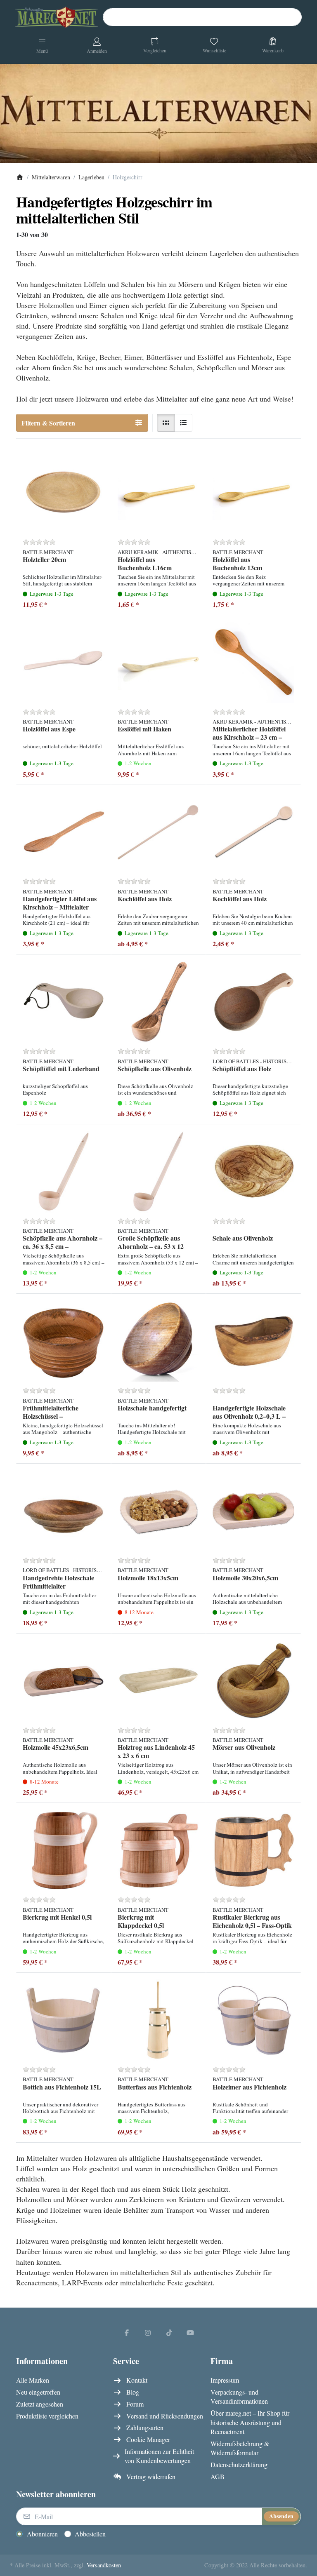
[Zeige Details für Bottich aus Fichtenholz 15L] (64, 2020)
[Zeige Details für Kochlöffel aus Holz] (158, 832)
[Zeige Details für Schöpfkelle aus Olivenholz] (158, 1002)
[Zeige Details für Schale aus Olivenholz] (253, 1172)
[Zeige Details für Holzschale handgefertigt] (158, 1341)
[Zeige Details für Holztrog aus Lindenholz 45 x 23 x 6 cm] (158, 1681)
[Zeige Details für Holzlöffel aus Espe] (64, 663)
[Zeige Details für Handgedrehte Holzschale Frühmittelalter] (64, 1511)
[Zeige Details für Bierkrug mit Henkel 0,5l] (64, 1850)
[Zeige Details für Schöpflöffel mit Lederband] (64, 1002)
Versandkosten (104, 2565)
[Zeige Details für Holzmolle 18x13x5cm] (158, 1511)
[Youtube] (191, 2332)
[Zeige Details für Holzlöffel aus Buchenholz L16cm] (158, 493)
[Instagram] (148, 2332)
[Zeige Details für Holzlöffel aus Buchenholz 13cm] (253, 493)
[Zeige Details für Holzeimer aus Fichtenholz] (253, 2020)
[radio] (166, 423)
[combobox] (202, 17)
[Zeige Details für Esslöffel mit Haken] (158, 663)
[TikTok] (169, 2332)
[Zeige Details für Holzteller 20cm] (64, 493)
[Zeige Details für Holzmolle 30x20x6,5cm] (253, 1511)
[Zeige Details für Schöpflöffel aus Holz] (253, 1002)
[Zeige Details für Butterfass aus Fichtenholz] (158, 2020)
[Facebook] (127, 2332)
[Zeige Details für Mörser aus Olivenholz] (253, 1681)
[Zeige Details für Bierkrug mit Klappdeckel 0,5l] (158, 1850)
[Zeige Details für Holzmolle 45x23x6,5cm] (64, 1681)
